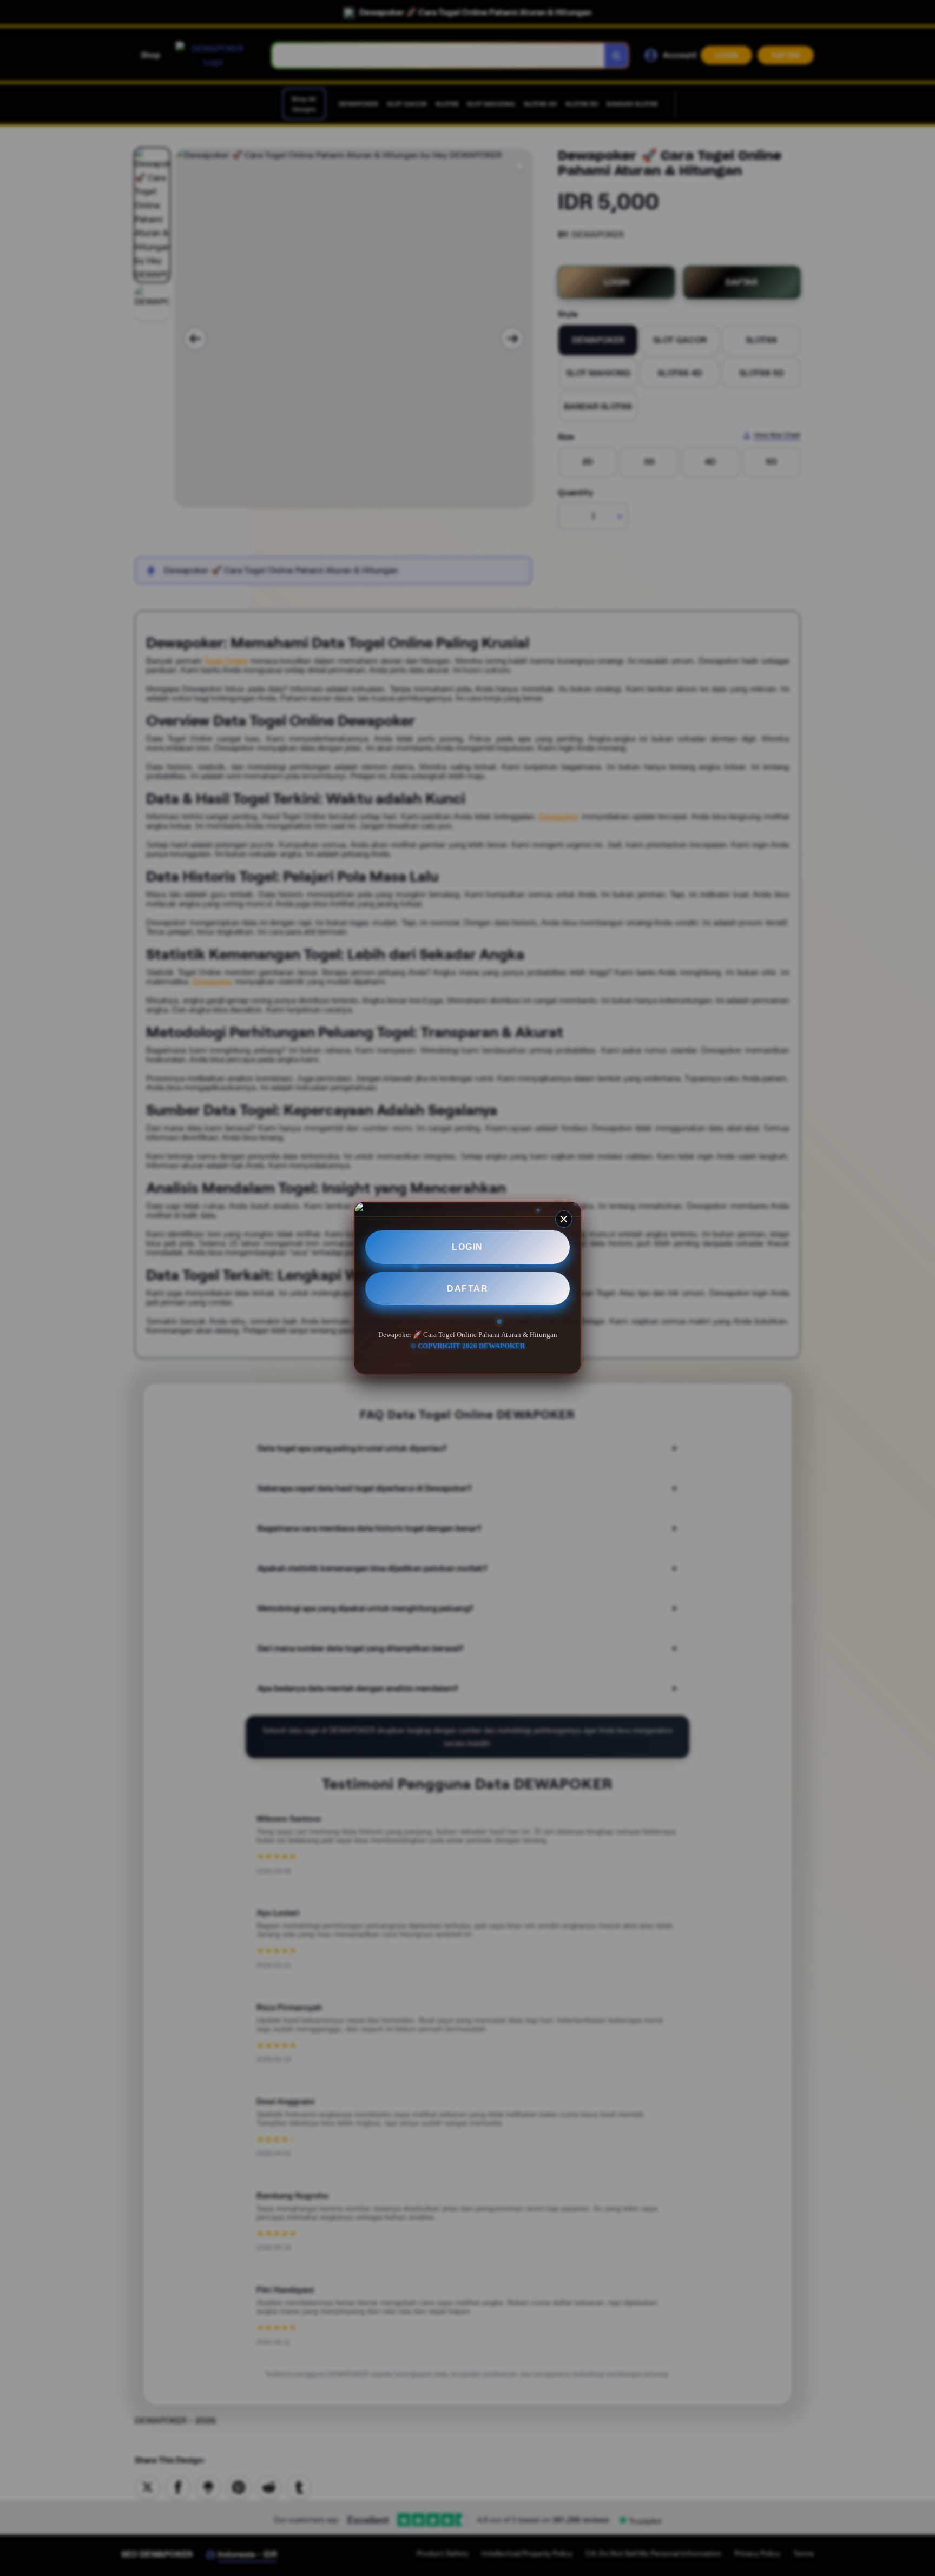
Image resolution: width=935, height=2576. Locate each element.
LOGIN (467, 1247)
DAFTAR (467, 1289)
